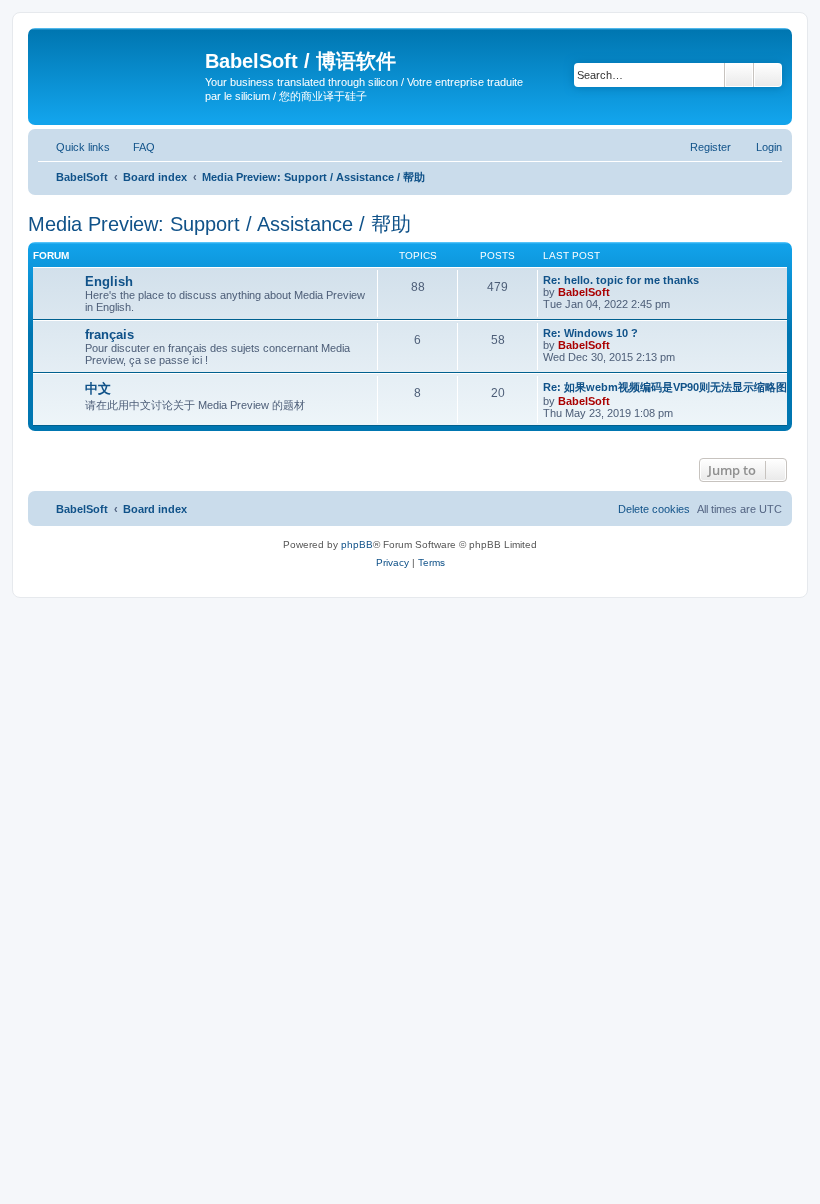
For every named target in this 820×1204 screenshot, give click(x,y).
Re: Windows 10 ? (590, 333)
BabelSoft (584, 292)
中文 (98, 388)
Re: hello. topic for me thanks (621, 280)
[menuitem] (135, 147)
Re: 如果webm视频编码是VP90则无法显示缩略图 (665, 387)
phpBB (357, 544)
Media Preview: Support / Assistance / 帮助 (219, 224)
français (109, 334)
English (109, 281)
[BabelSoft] (119, 65)
